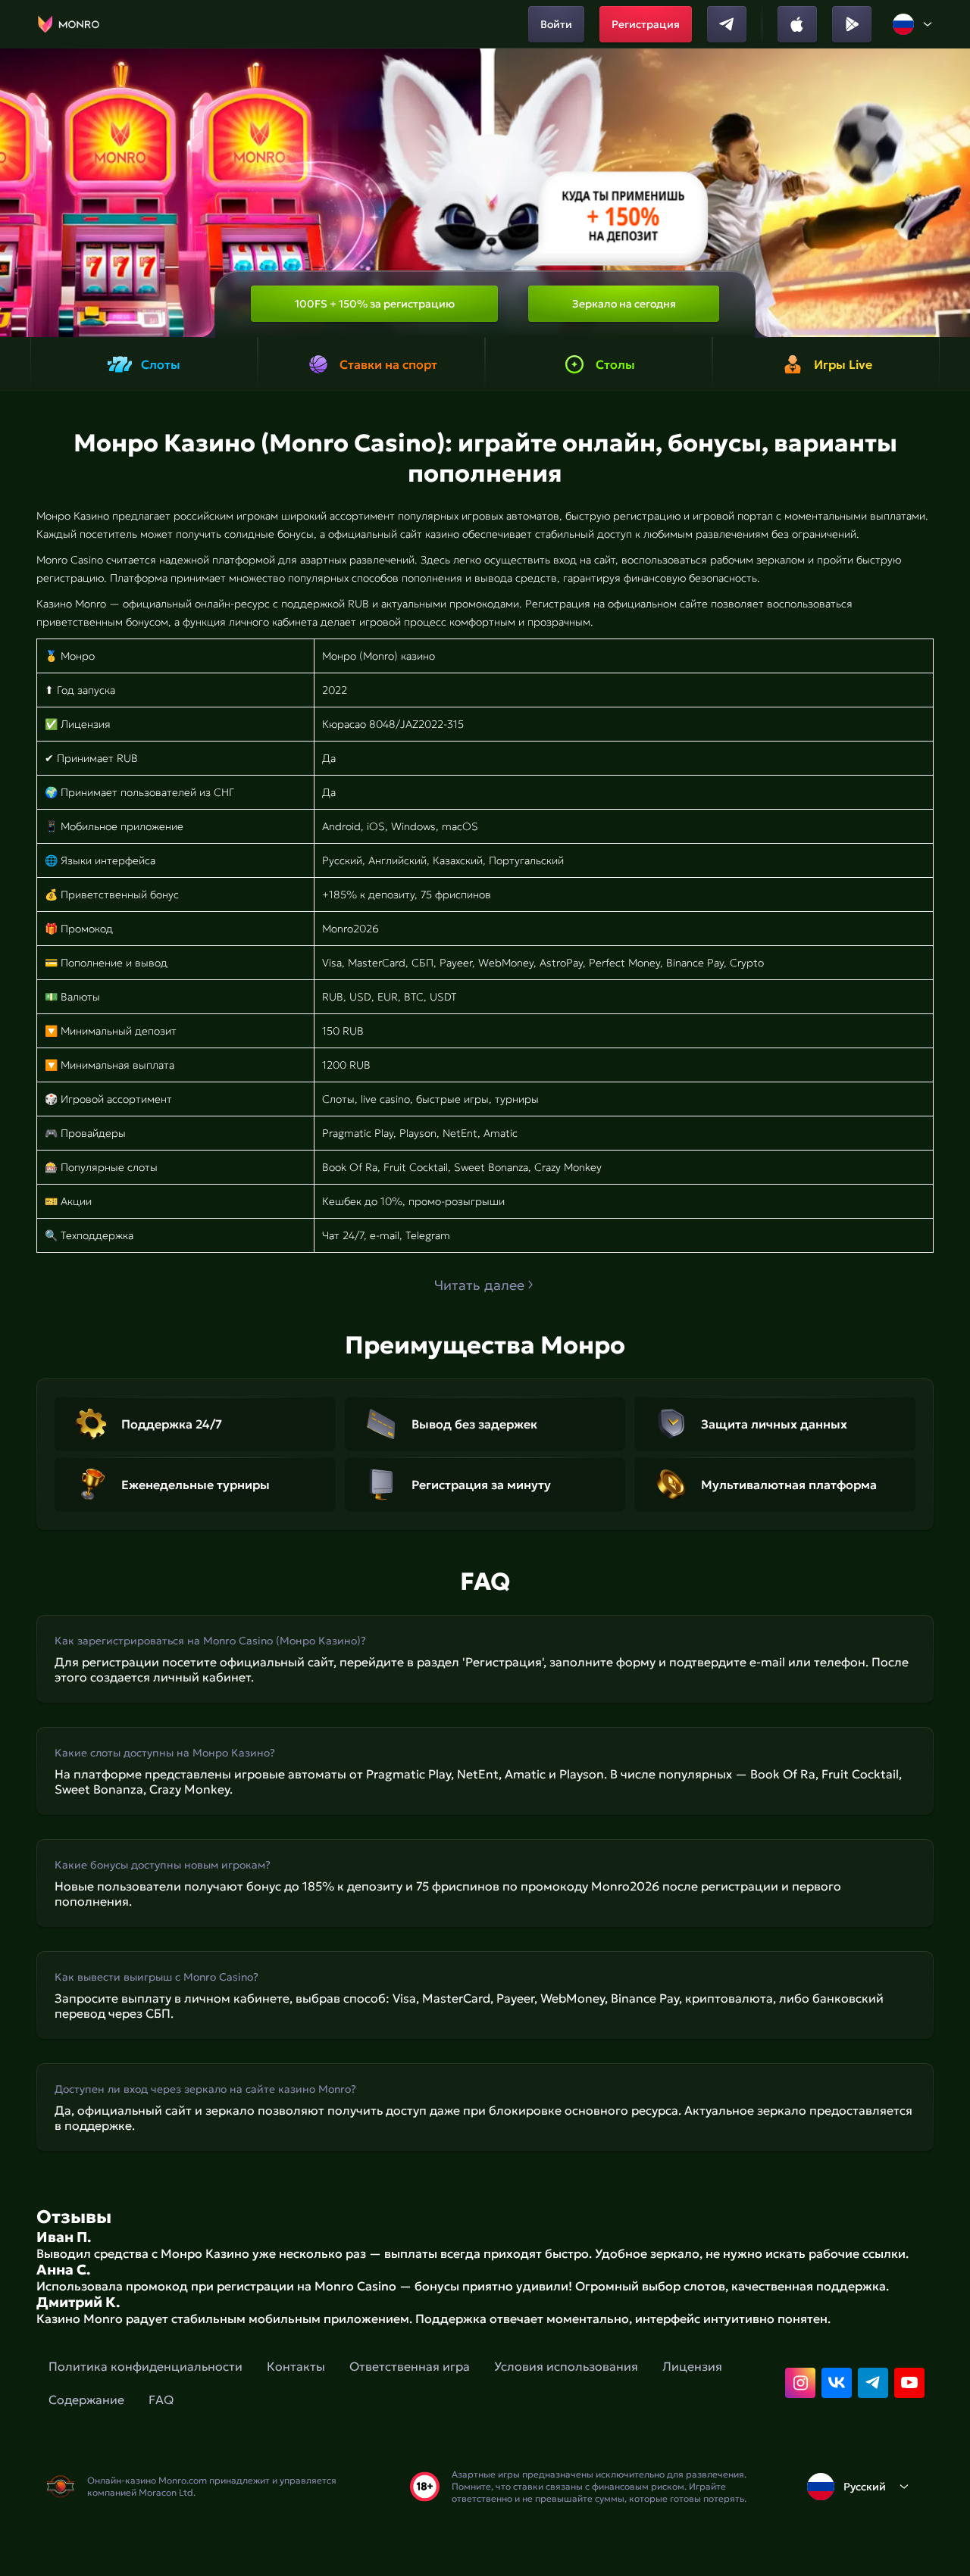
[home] (69, 24)
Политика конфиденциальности (145, 2366)
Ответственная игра (410, 2366)
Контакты (296, 2366)
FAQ (161, 2400)
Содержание (86, 2400)
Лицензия (692, 2366)
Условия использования (566, 2366)
